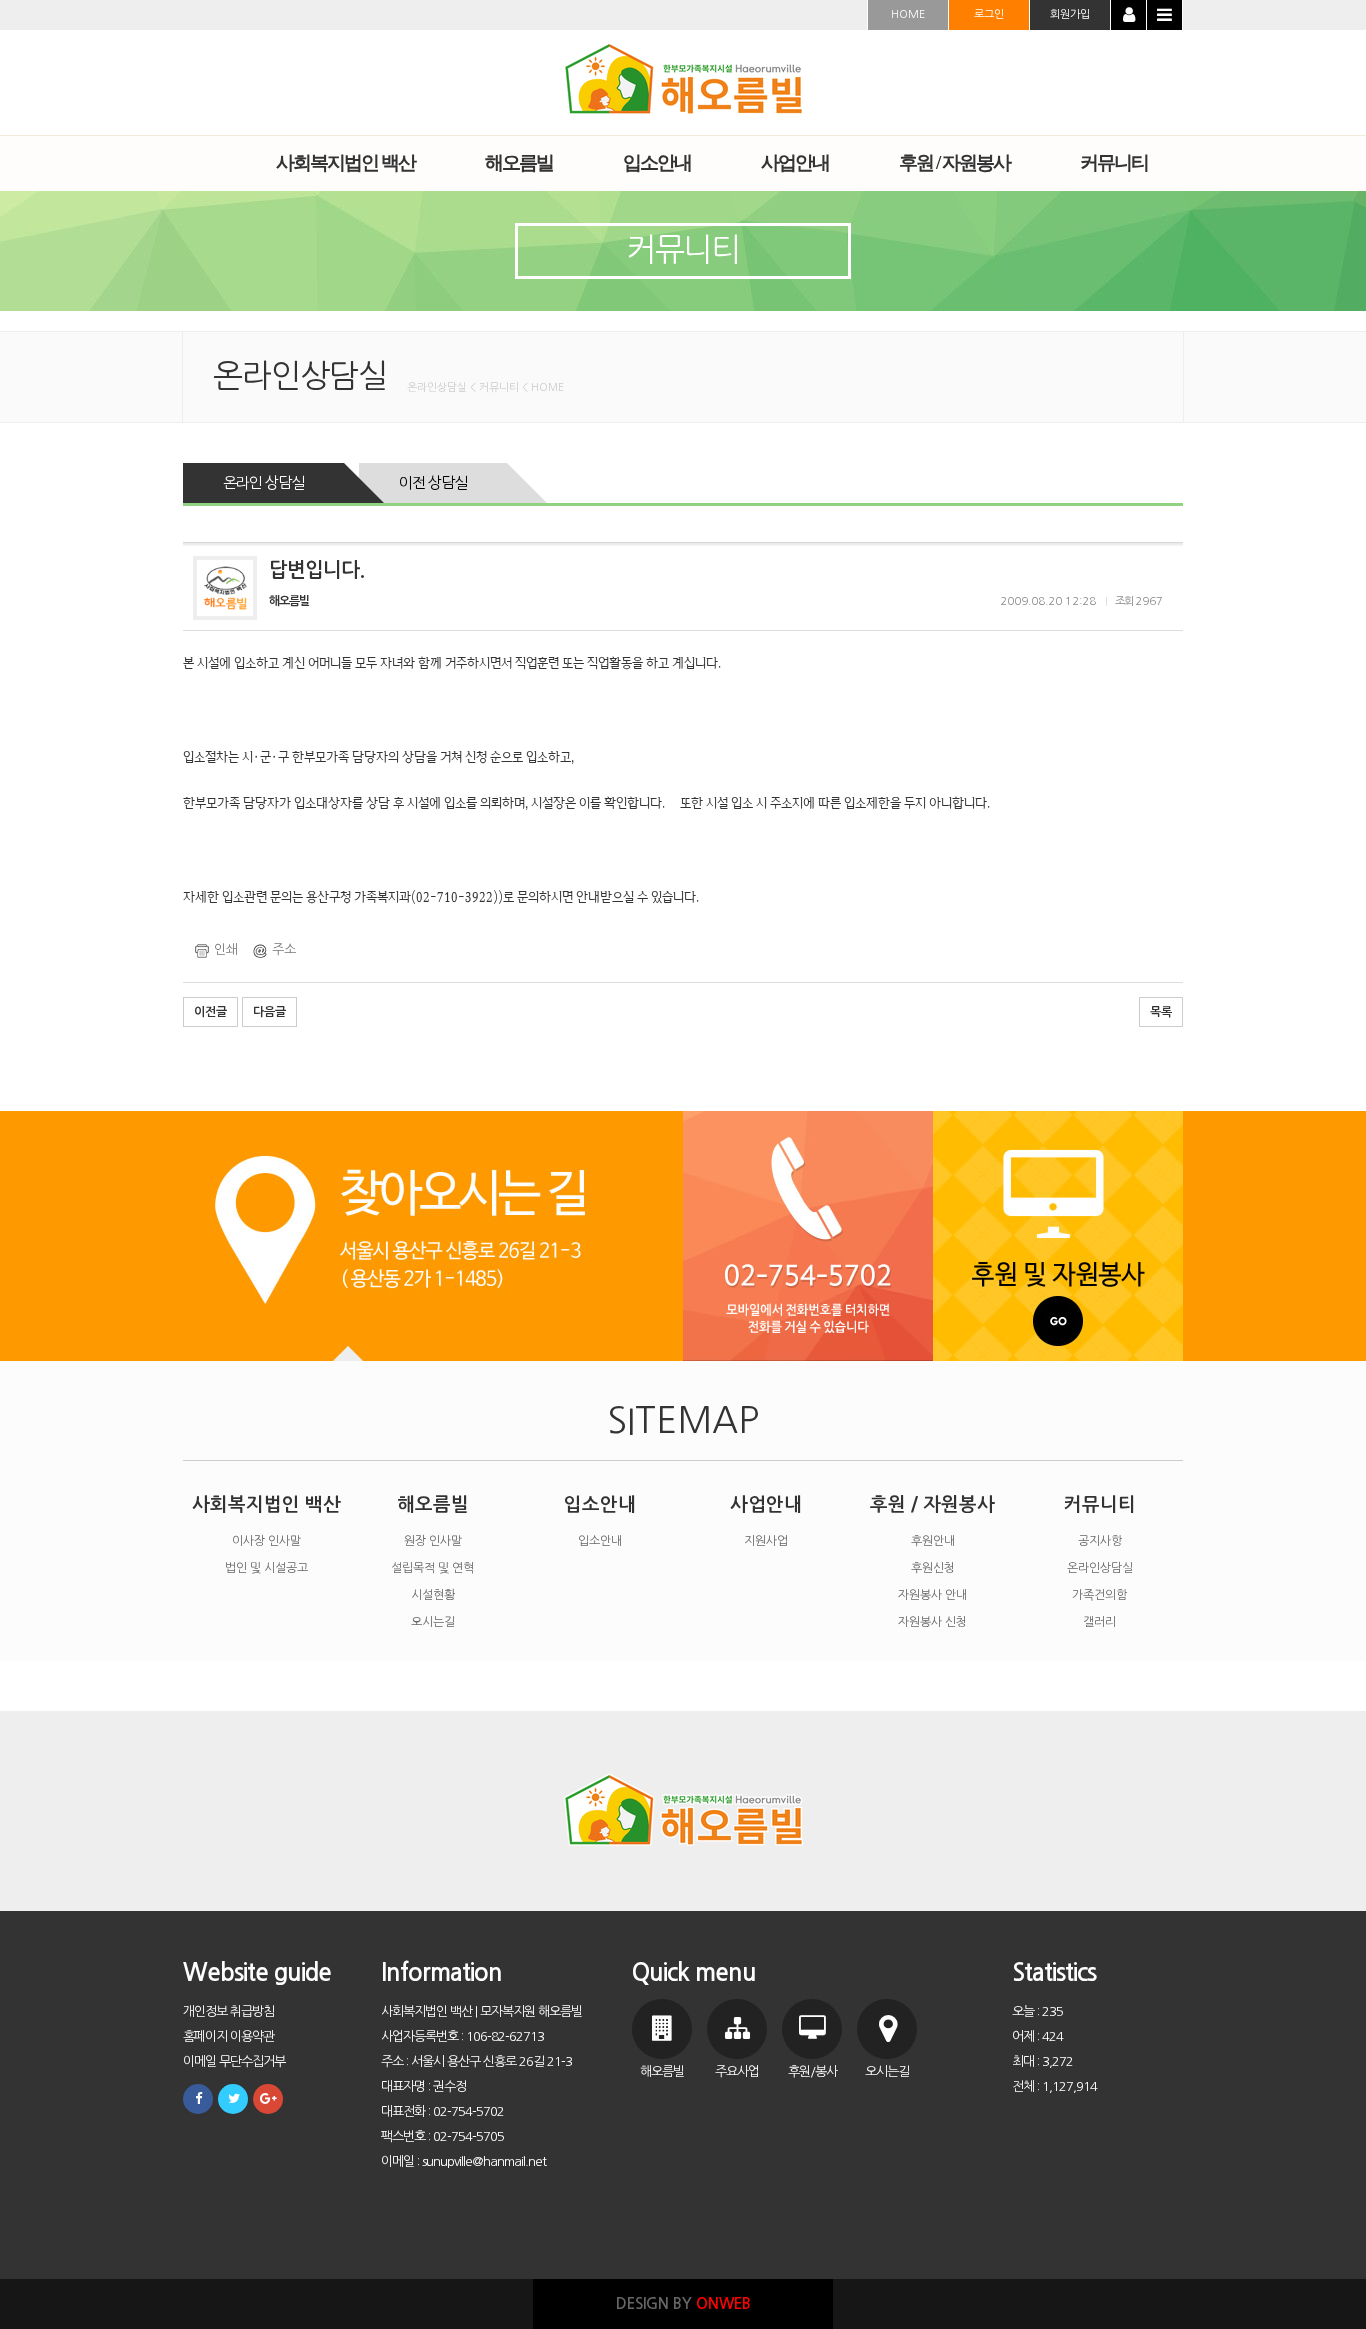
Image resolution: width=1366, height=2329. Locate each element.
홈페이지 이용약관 (228, 2036)
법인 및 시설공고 (266, 1568)
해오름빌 (433, 1504)
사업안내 (766, 1504)
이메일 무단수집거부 (234, 2061)
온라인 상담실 (263, 482)
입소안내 (600, 1504)
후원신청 (933, 1568)
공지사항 (1100, 1541)
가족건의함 (1099, 1595)
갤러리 (1099, 1622)
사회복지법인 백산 (266, 1504)
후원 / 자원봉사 (932, 1504)
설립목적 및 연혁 (432, 1568)
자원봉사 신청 (932, 1622)
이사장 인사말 (266, 1541)
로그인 (989, 14)
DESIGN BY (683, 2303)
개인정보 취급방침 (228, 2011)
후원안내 (933, 1541)
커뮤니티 (1100, 1504)
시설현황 (433, 1595)
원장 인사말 (433, 1541)
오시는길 (433, 1622)
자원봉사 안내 (932, 1595)
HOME (908, 14)
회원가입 (1070, 14)
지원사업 (766, 1541)
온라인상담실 (1100, 1568)
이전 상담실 (433, 482)
